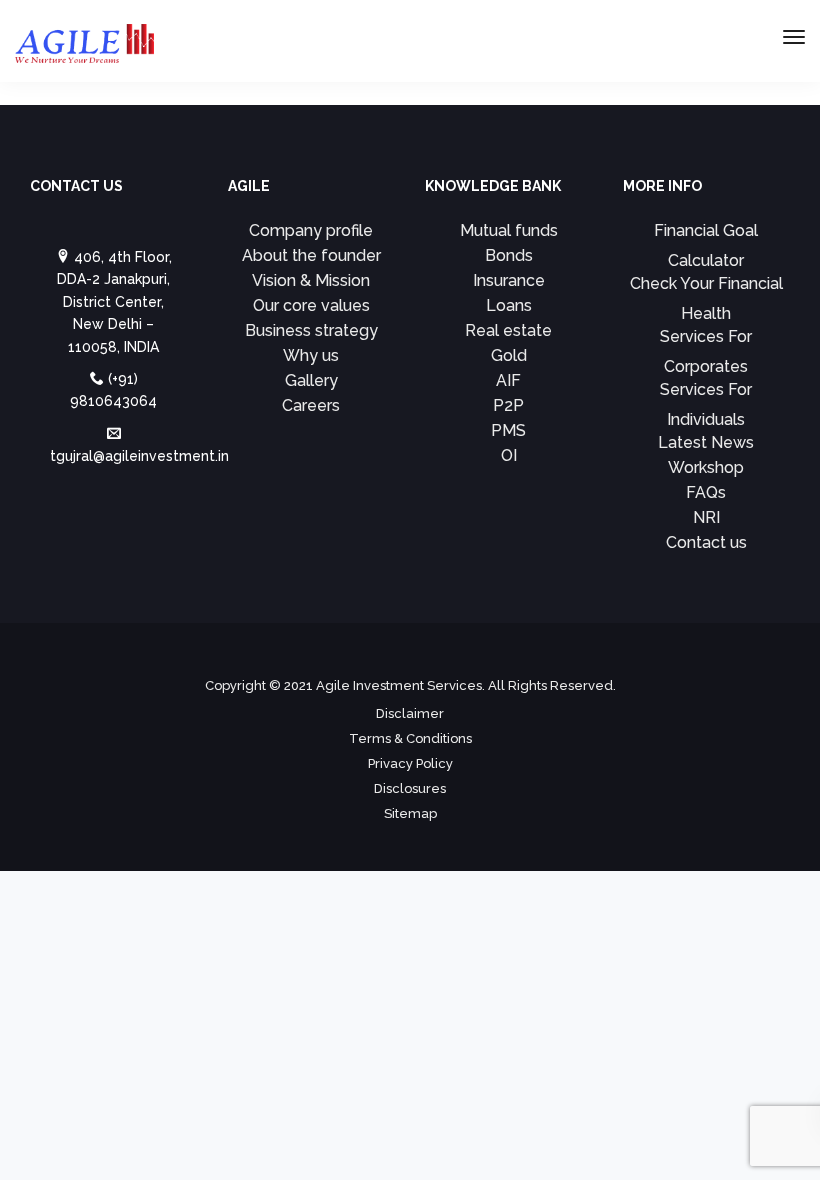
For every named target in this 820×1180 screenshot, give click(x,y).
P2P (508, 405)
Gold (509, 355)
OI (509, 455)
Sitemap (410, 813)
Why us (311, 355)
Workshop (706, 467)
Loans (509, 305)
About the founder (311, 255)
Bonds (509, 255)
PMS (508, 430)
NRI (706, 517)
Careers (311, 405)
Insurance (509, 280)
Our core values (311, 305)
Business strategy (311, 330)
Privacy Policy (410, 763)
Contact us (706, 542)
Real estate (508, 330)
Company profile (311, 230)
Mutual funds (509, 230)
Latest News (706, 442)
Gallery (311, 380)
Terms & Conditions (410, 738)
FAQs (706, 492)
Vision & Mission (311, 280)
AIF (508, 380)
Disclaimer (410, 713)
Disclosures (410, 788)
